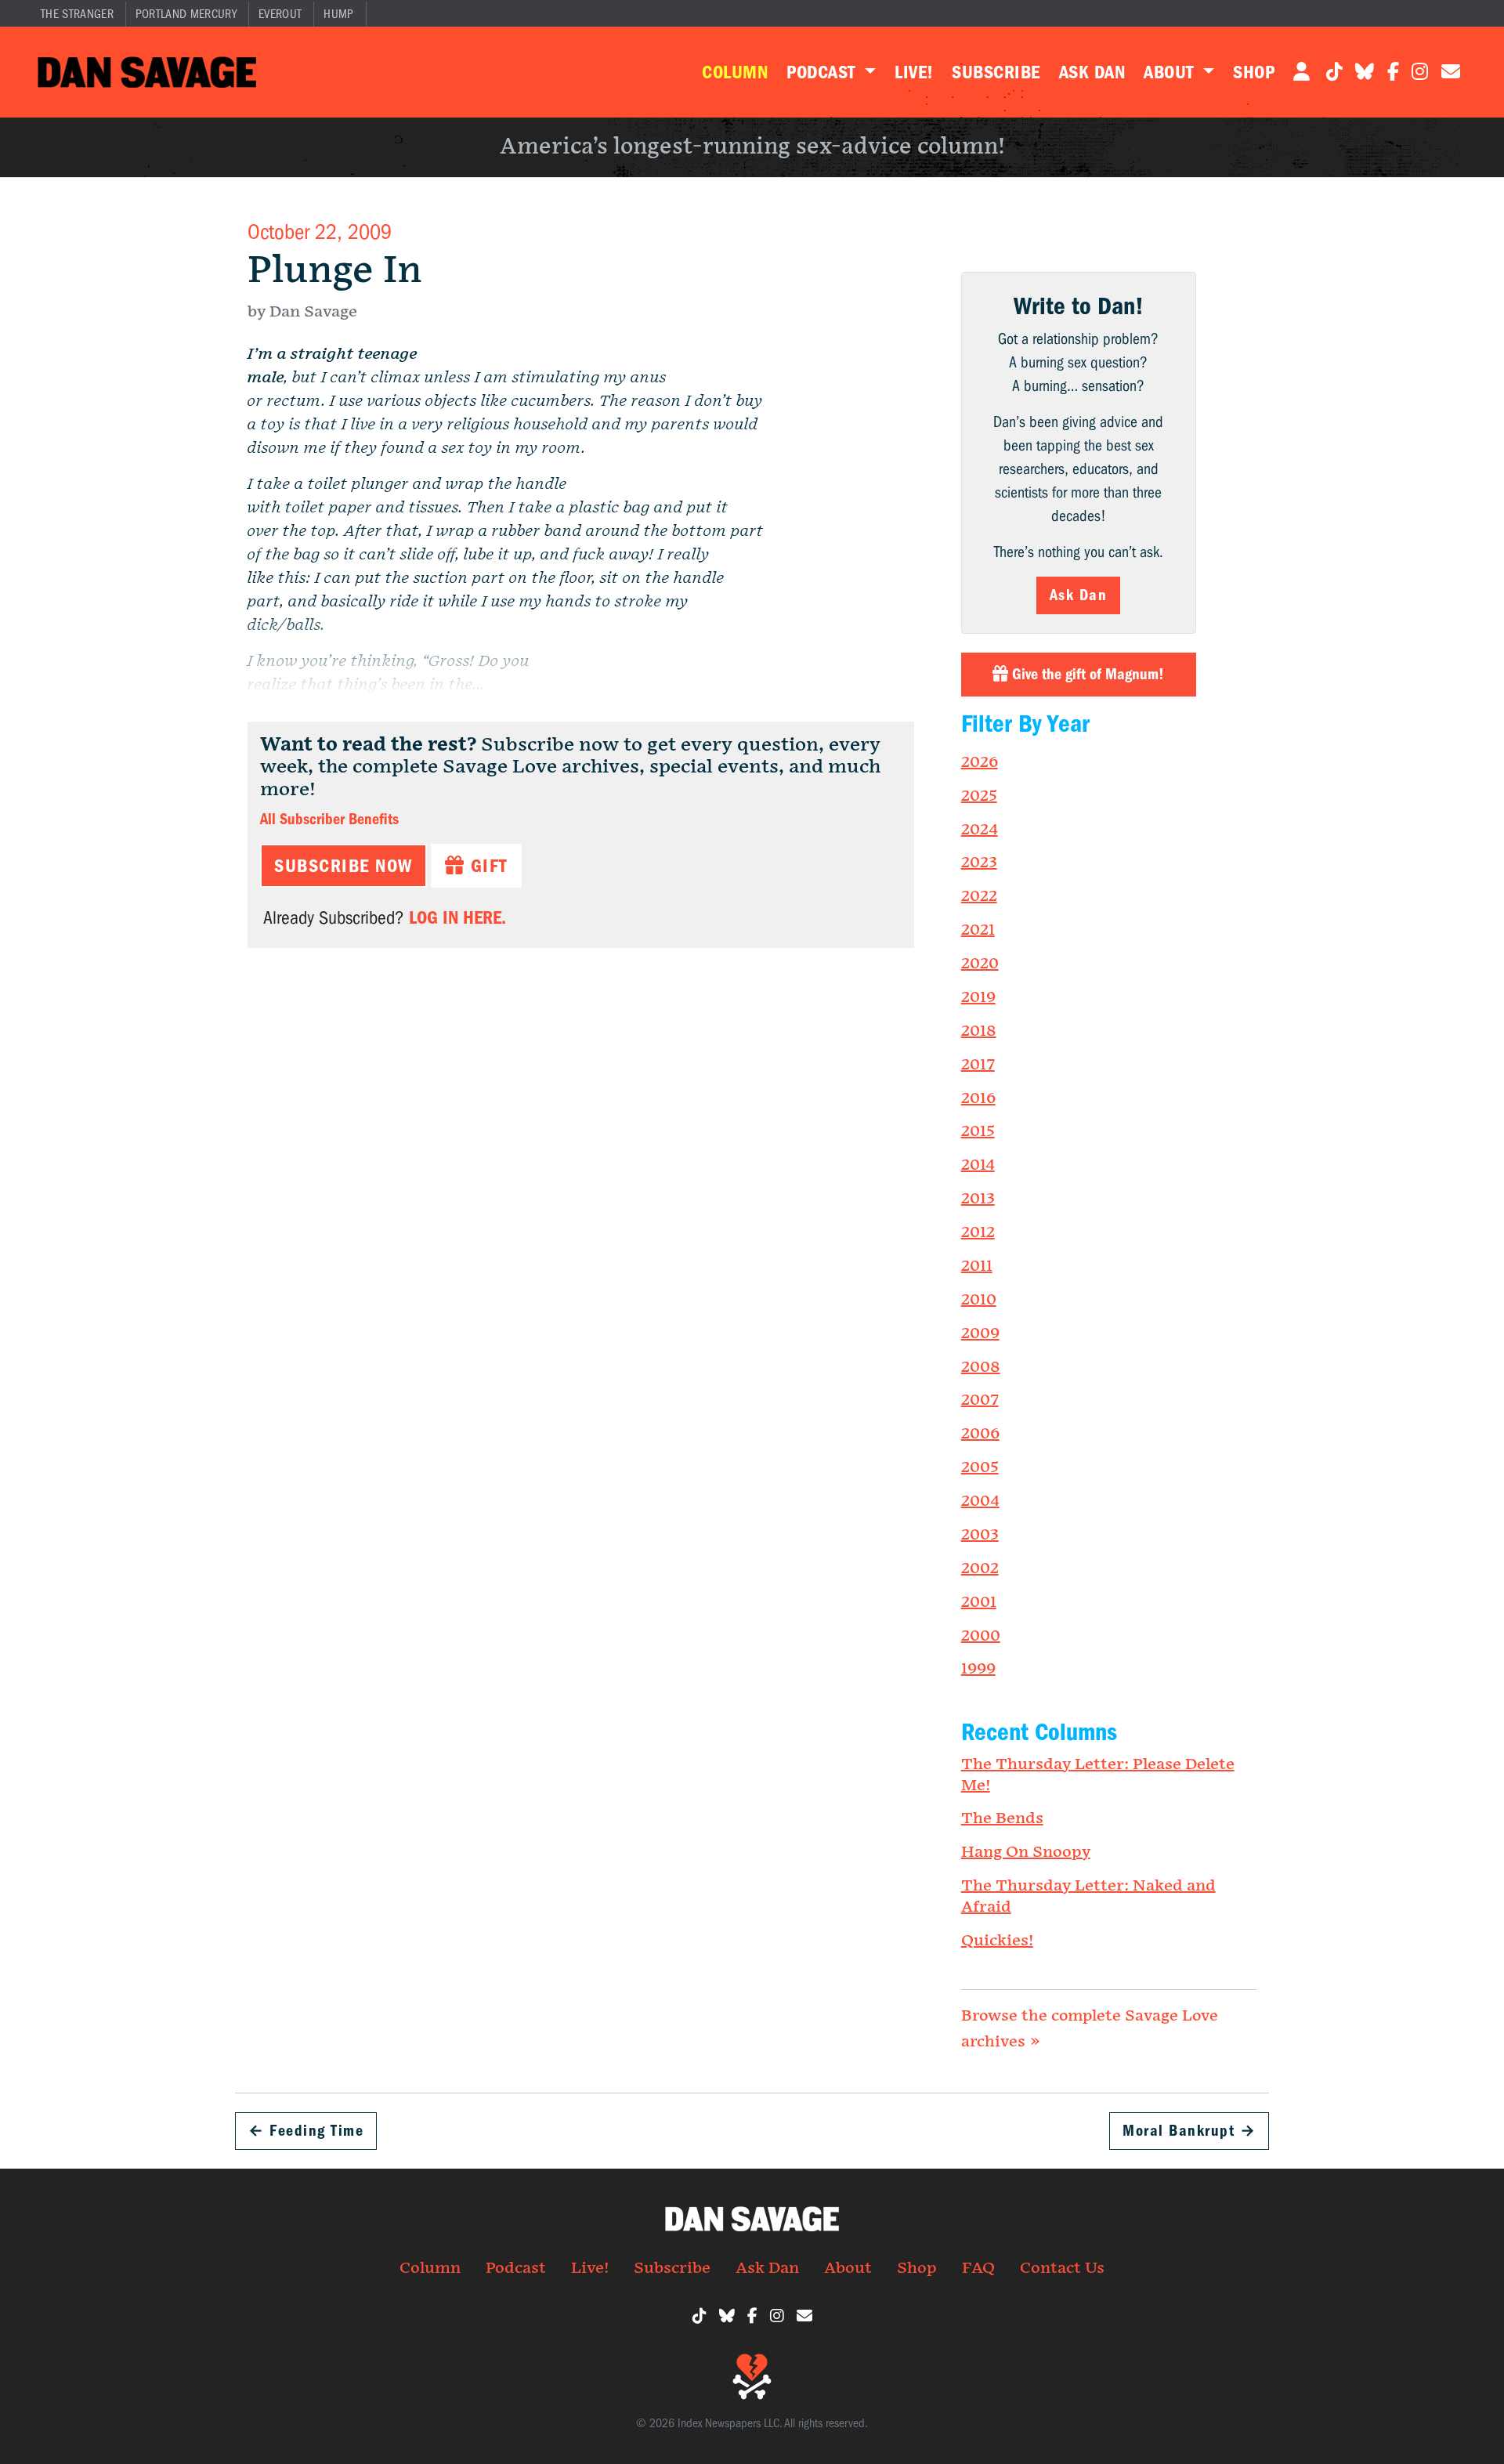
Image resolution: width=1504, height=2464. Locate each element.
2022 (979, 896)
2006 (980, 1434)
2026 (980, 762)
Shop (1254, 72)
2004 (980, 1501)
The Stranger (77, 14)
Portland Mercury (186, 14)
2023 (979, 863)
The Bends (1002, 1818)
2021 (978, 930)
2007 (980, 1400)
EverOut (280, 14)
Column (735, 72)
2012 (978, 1232)
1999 (978, 1669)
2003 (980, 1535)
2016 (978, 1098)
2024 (980, 830)
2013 (978, 1199)
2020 (980, 964)
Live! (914, 72)
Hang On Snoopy (1026, 1852)
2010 (979, 1300)
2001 (979, 1602)
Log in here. (457, 917)
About (1171, 72)
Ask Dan (1092, 72)
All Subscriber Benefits (329, 819)
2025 (979, 796)
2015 (978, 1131)
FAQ (978, 2268)
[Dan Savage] (147, 72)
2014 (978, 1165)
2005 (980, 1467)
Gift (486, 866)
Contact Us (1062, 2268)
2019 (978, 997)
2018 (979, 1031)
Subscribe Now (343, 866)
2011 (977, 1266)
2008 (981, 1367)
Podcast (823, 72)
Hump (338, 14)
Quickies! (997, 1941)
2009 (980, 1333)
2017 (978, 1065)
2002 (980, 1568)
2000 (981, 1636)
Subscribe (996, 72)
